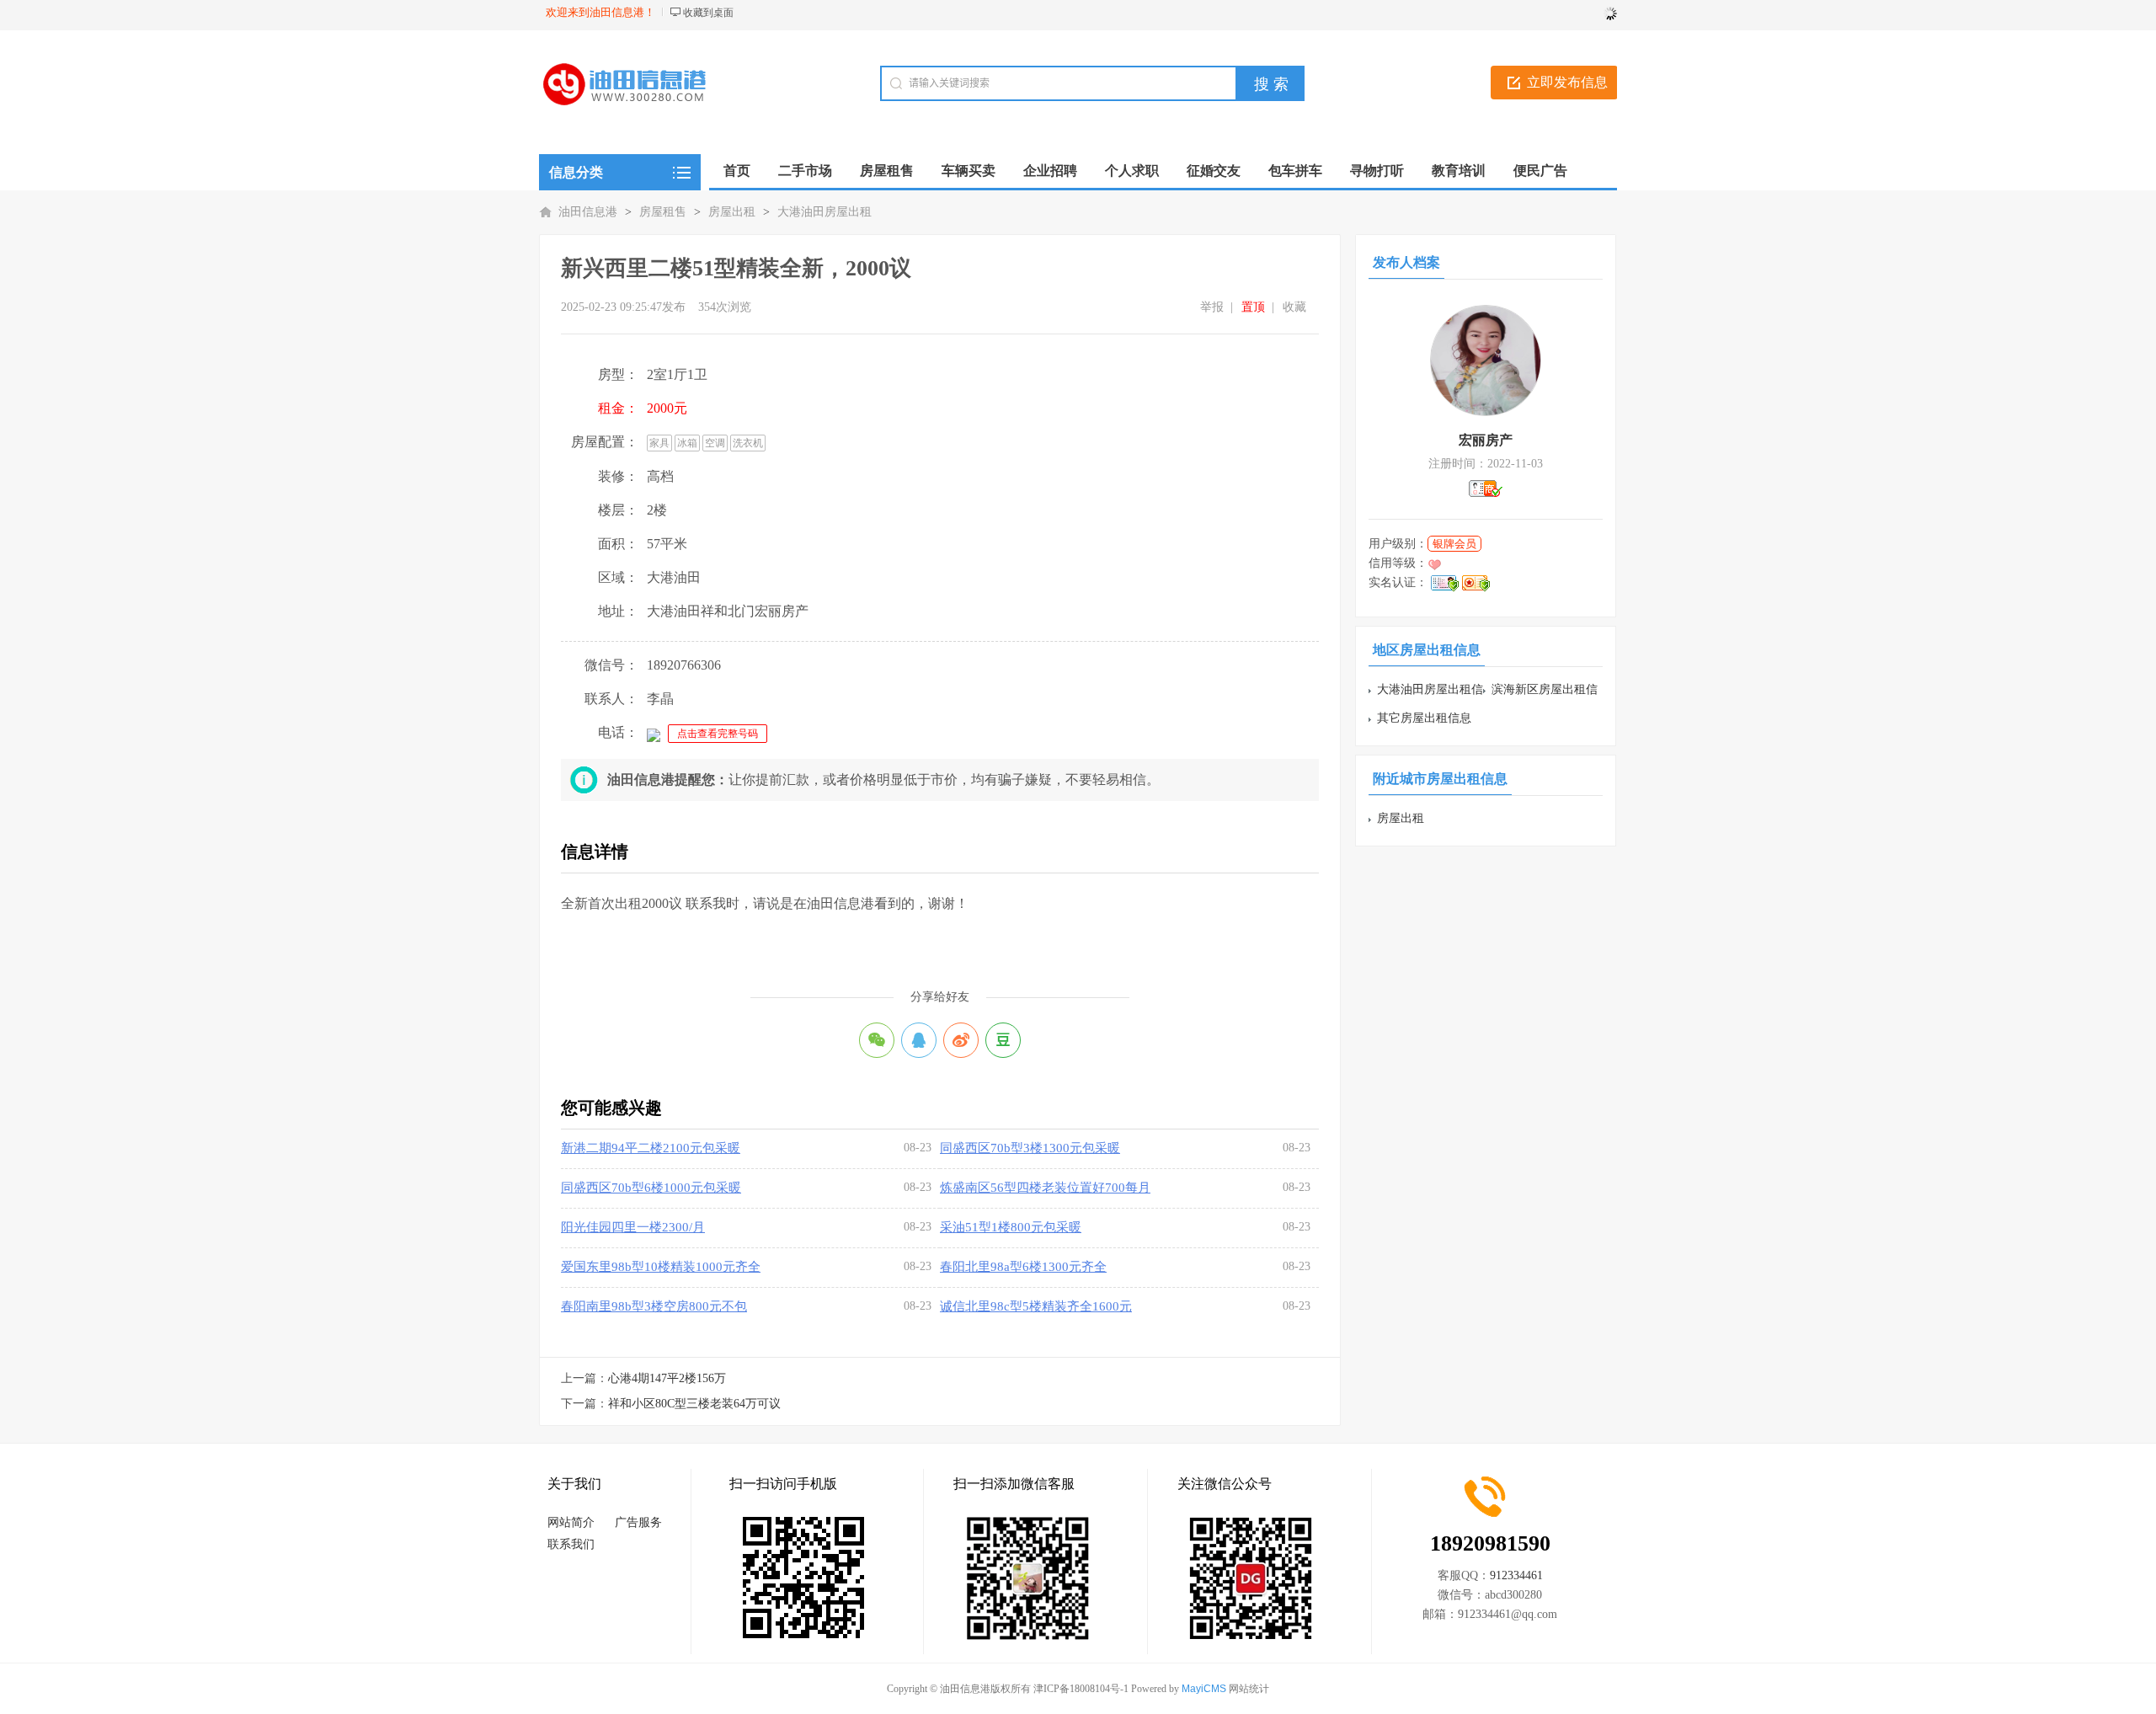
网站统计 (1249, 1689)
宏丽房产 (1486, 440)
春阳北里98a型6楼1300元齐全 (1023, 1267)
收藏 (1294, 307)
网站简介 (571, 1522)
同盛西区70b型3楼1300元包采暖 (1030, 1148)
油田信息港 (588, 212)
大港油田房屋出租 (825, 212)
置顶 (1253, 307)
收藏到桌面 (708, 13)
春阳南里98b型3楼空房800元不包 (654, 1306)
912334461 (1516, 1575)
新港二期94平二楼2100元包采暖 (651, 1148)
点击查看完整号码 (718, 734)
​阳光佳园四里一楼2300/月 (633, 1227)
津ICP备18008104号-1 (1081, 1689)
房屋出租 (732, 212)
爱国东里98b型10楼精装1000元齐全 (661, 1267)
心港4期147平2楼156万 (667, 1378)
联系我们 (571, 1544)
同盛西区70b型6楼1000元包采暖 (651, 1188)
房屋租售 (663, 212)
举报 (1212, 307)
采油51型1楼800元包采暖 (1011, 1227)
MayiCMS (1204, 1689)
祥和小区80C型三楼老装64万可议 (694, 1404)
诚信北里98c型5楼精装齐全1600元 (1036, 1306)
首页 (737, 171)
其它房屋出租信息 (1424, 718)
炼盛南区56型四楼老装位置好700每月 (1045, 1188)
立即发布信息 (1567, 82)
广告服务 (638, 1522)
